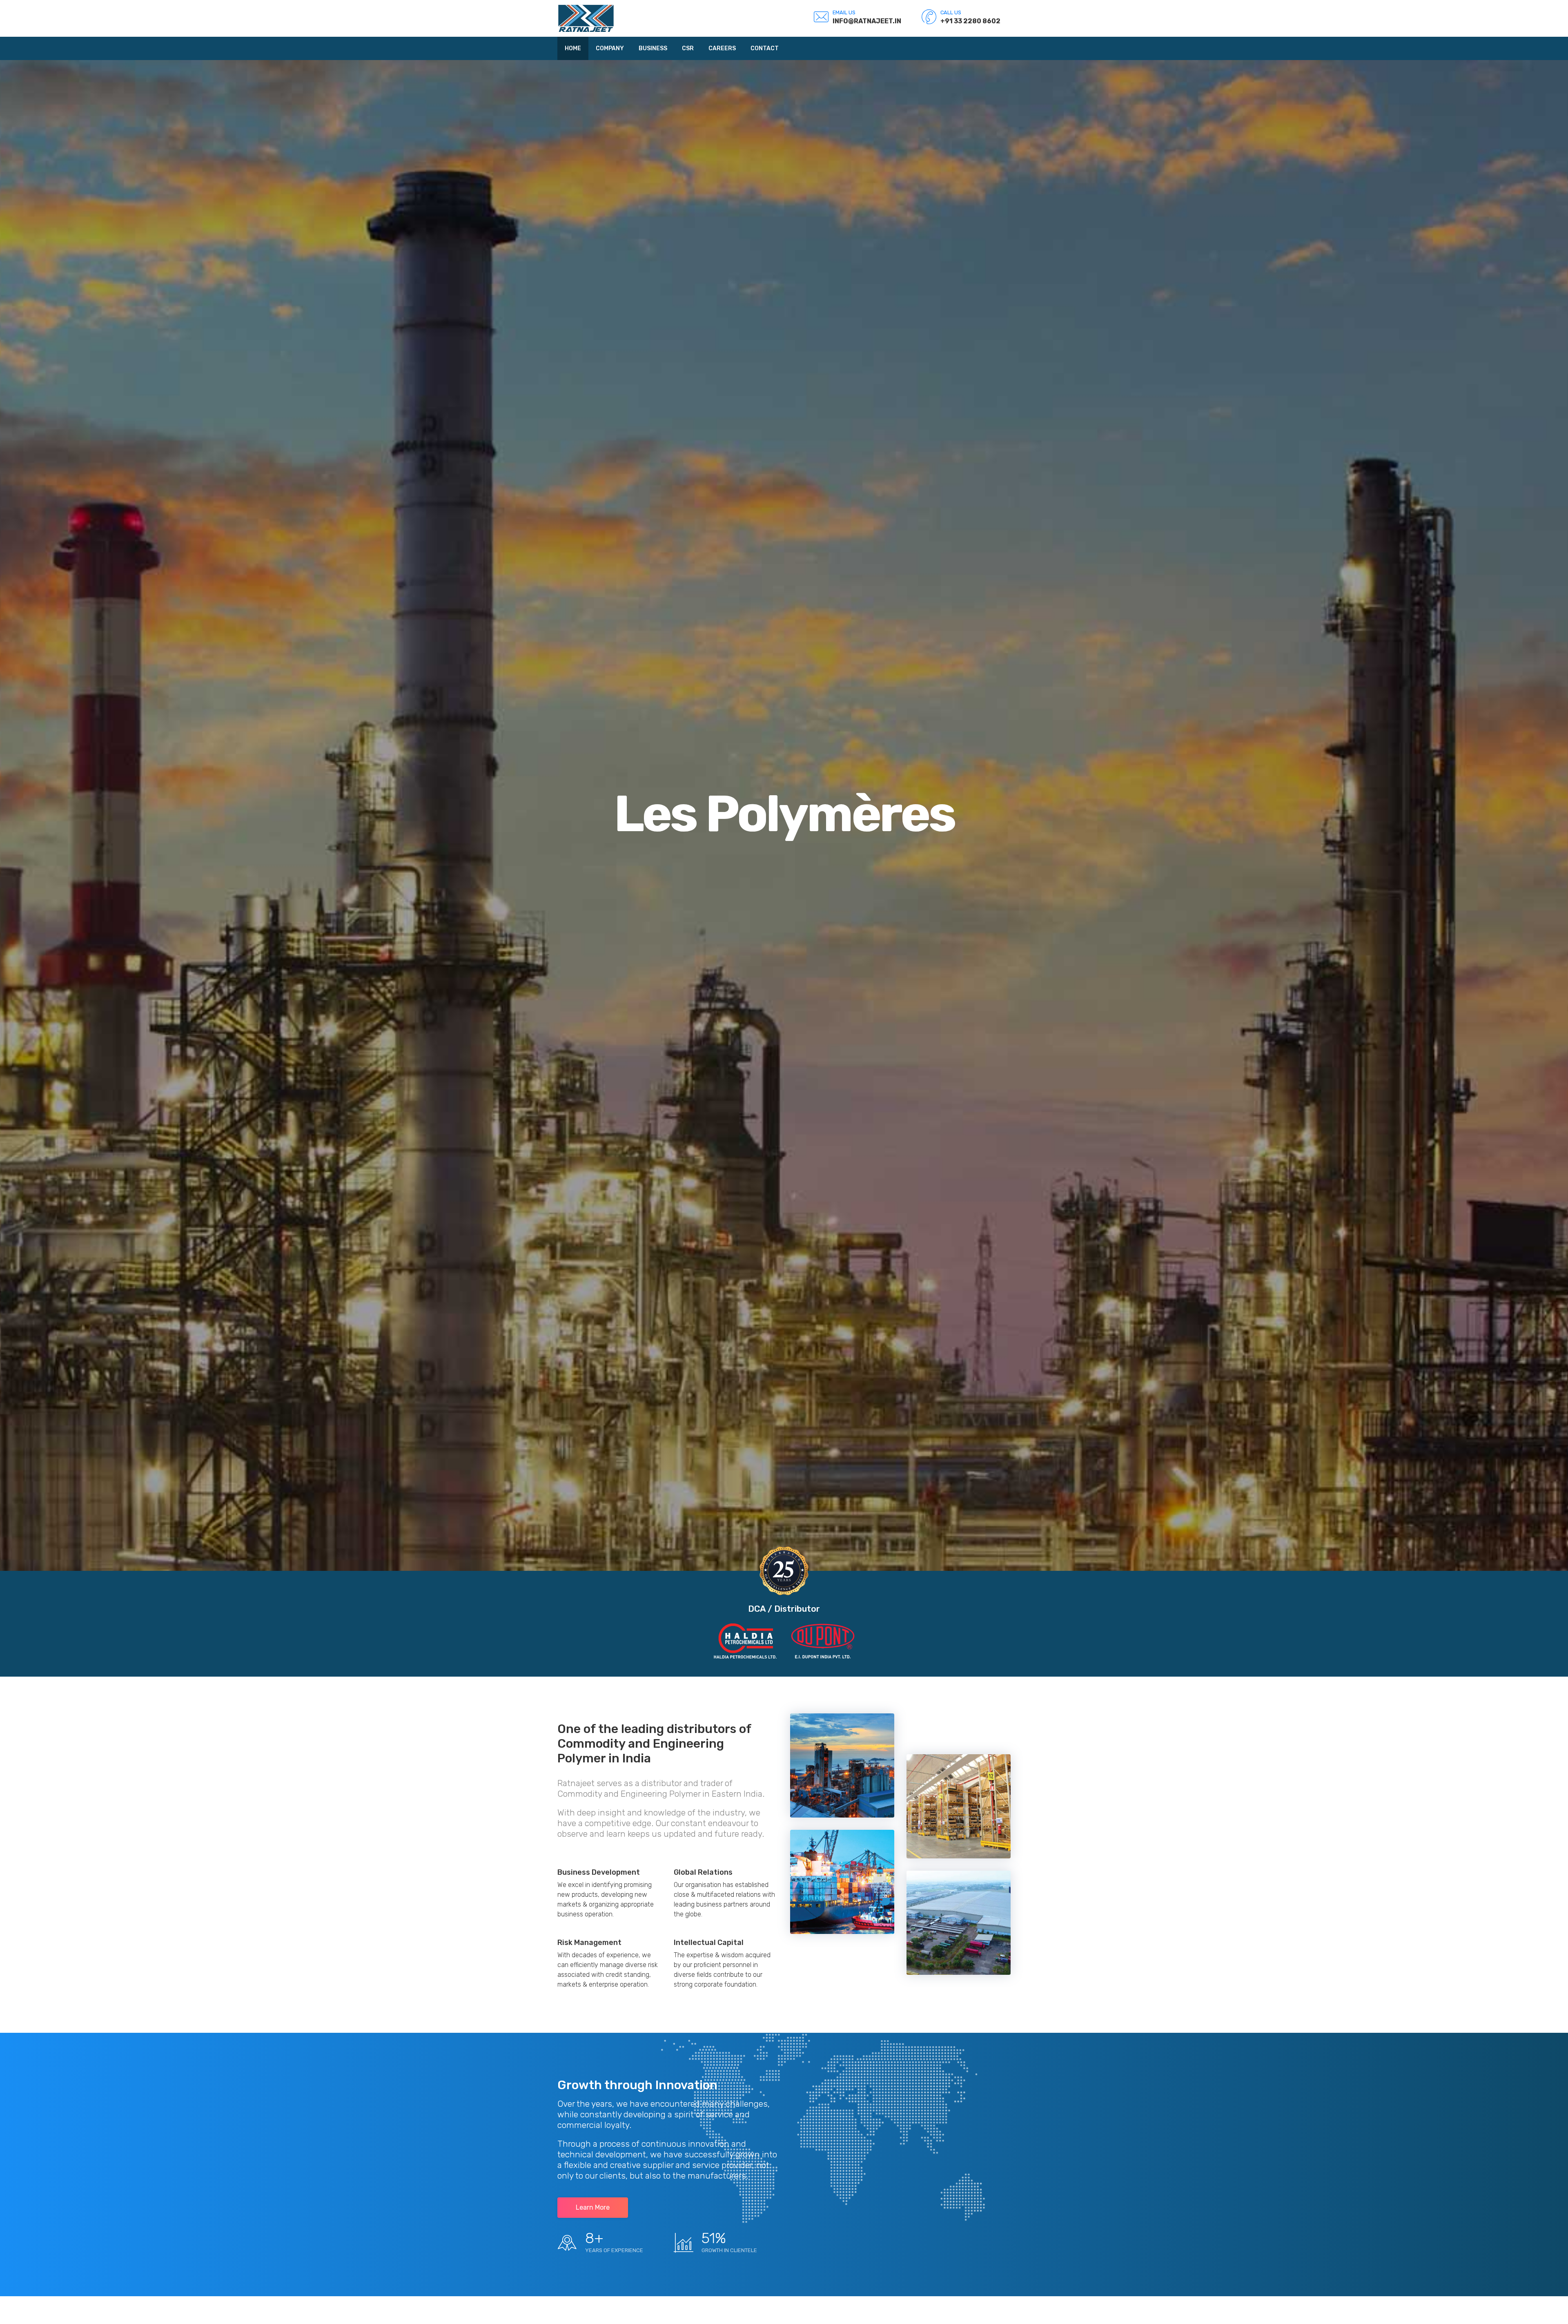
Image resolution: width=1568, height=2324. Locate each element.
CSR (688, 48)
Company (610, 48)
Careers (722, 48)
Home (573, 48)
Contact (765, 48)
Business (653, 48)
